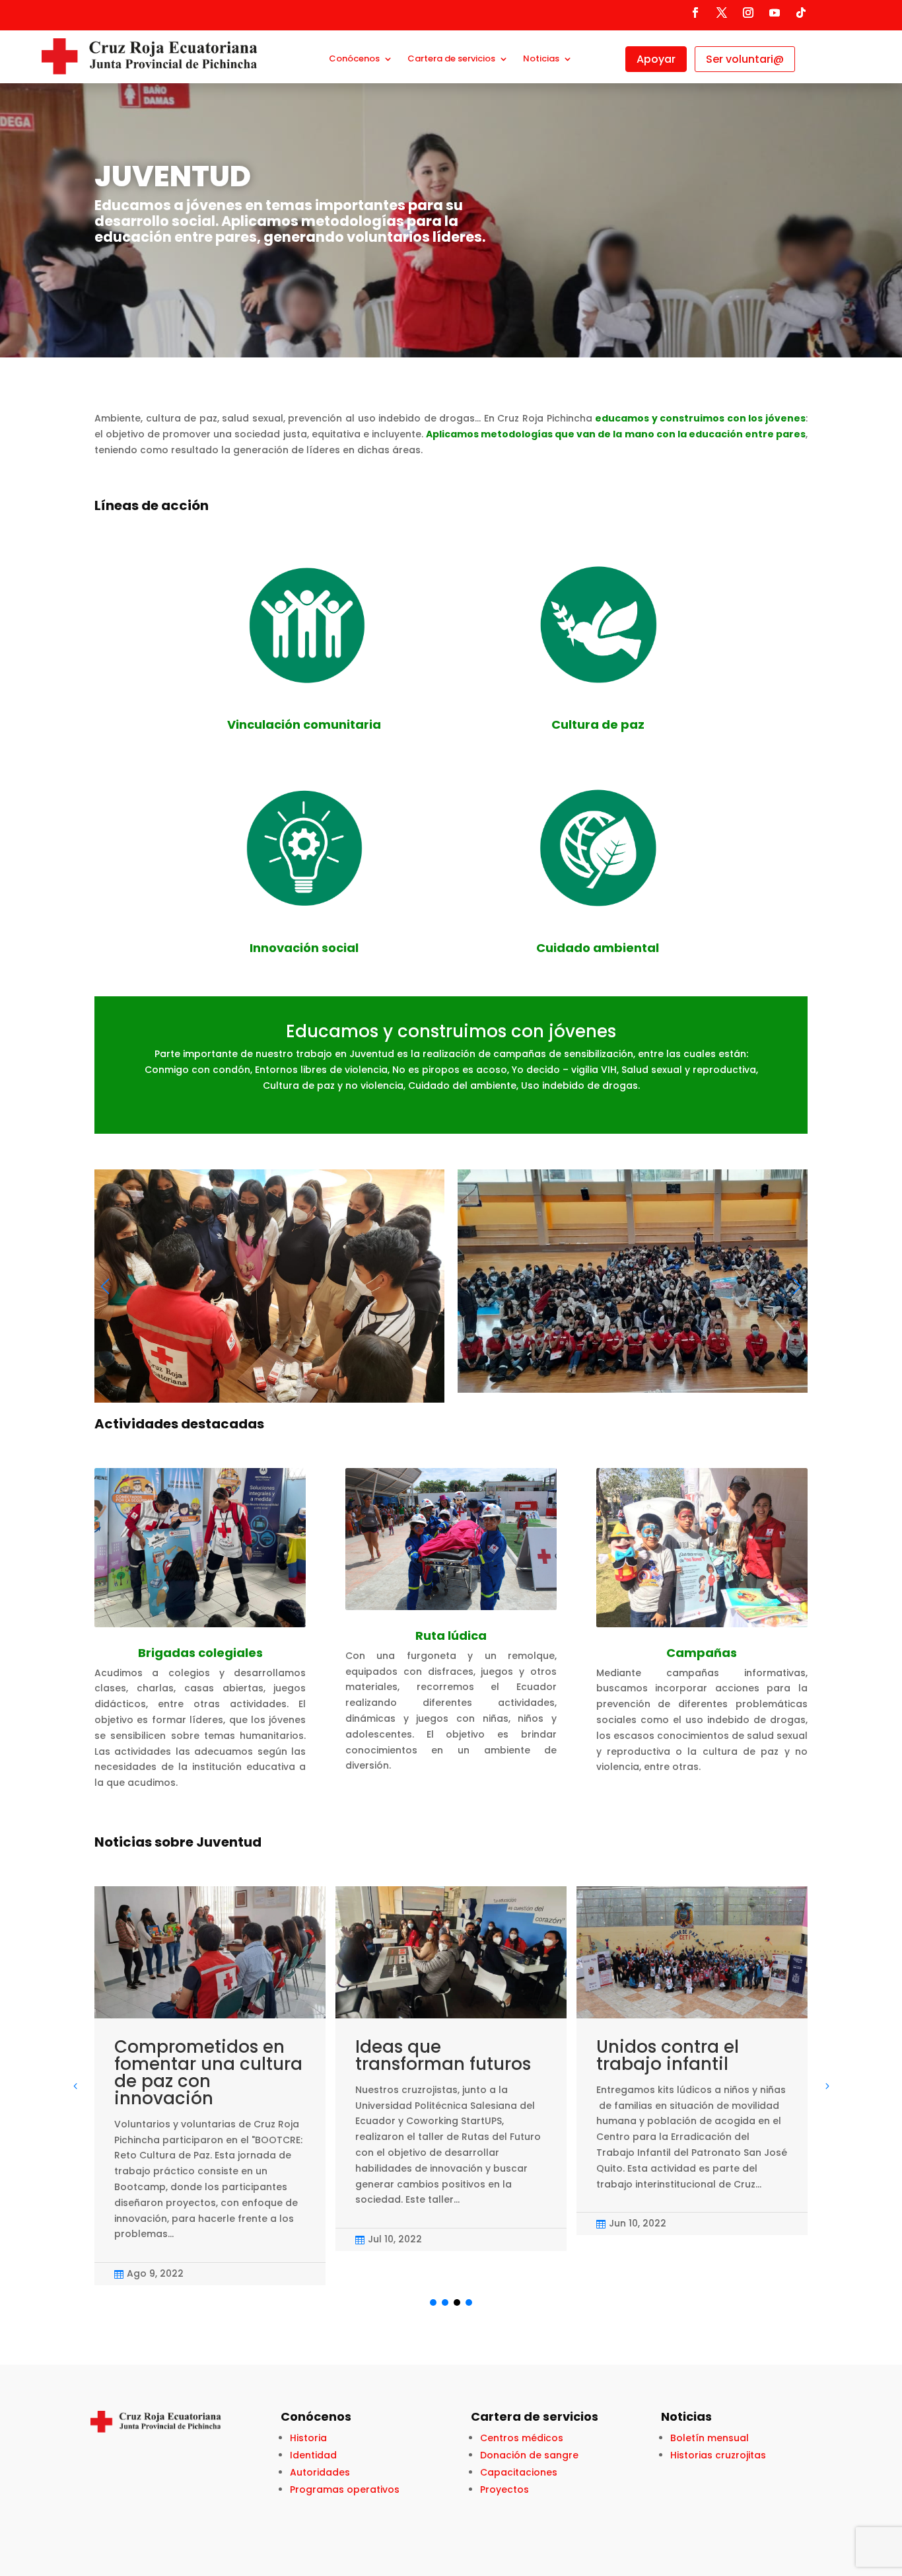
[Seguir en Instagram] (748, 13)
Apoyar (656, 59)
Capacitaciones (519, 2472)
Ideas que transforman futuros (279, 2055)
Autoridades (320, 2472)
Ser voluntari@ (745, 59)
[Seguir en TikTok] (801, 13)
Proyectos (504, 2489)
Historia (308, 2438)
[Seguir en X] (722, 13)
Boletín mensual (710, 2438)
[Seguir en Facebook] (695, 13)
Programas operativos (345, 2489)
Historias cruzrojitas (718, 2455)
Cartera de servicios (451, 59)
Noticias (541, 59)
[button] (797, 1286)
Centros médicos (522, 2438)
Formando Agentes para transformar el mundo (759, 2064)
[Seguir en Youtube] (775, 13)
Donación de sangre (529, 2455)
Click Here (99, 260)
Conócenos (354, 59)
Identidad (313, 2455)
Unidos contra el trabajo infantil (503, 2055)
